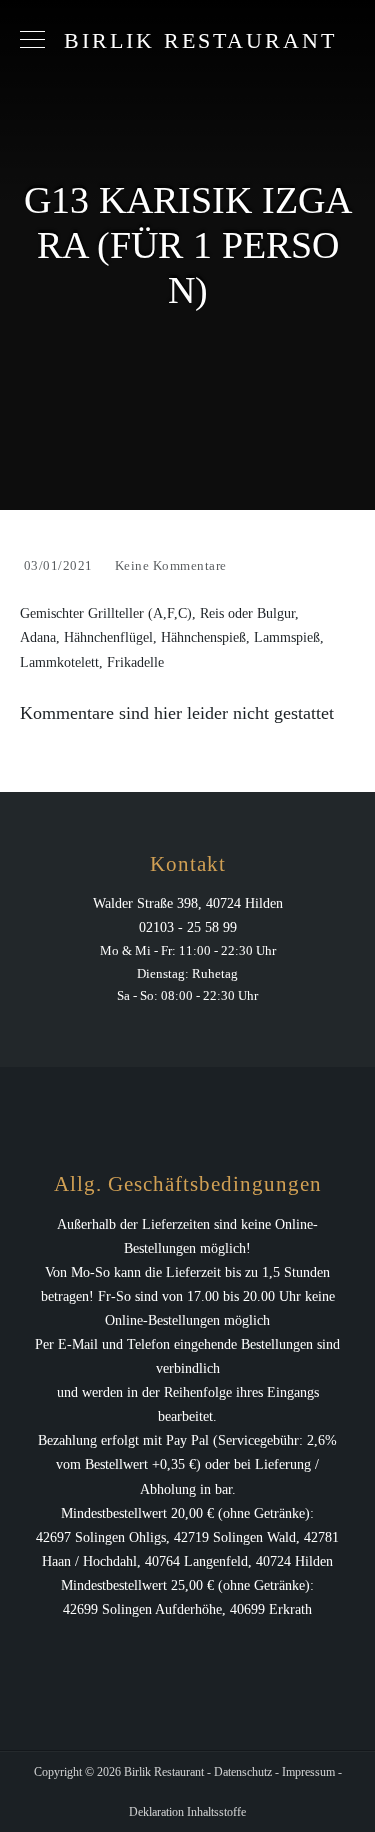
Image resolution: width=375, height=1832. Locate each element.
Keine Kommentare (171, 565)
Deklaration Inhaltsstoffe (187, 1812)
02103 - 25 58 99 (188, 927)
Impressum (308, 1772)
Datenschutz (243, 1772)
